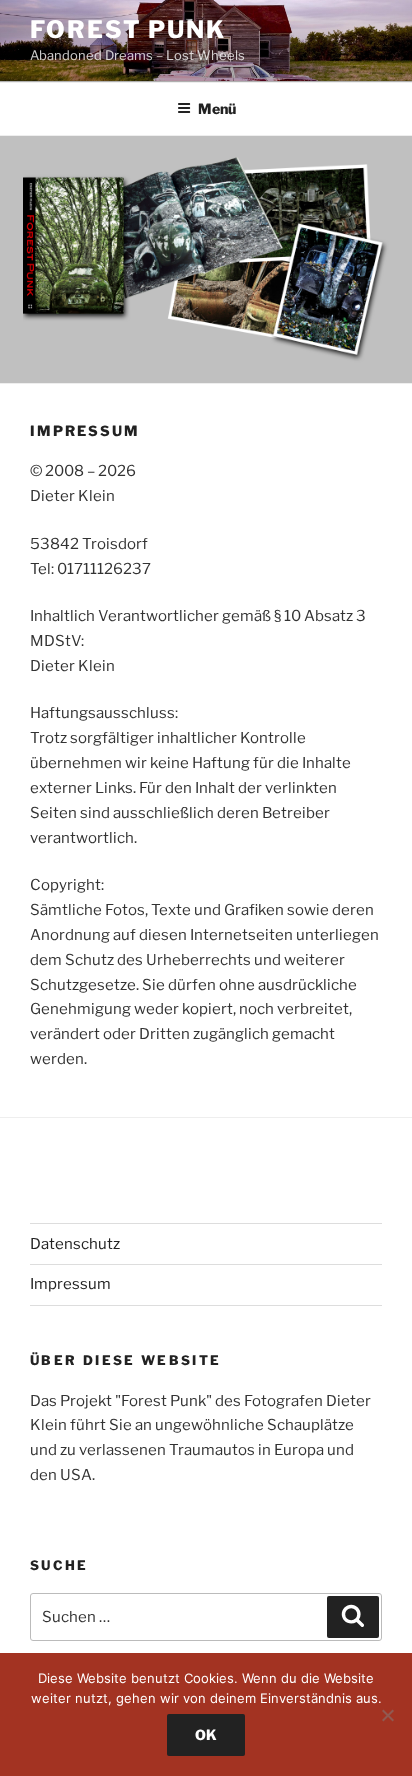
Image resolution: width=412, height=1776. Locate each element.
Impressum (70, 1284)
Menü (217, 108)
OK (206, 1734)
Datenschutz (75, 1244)
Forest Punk (128, 29)
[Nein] (387, 1715)
